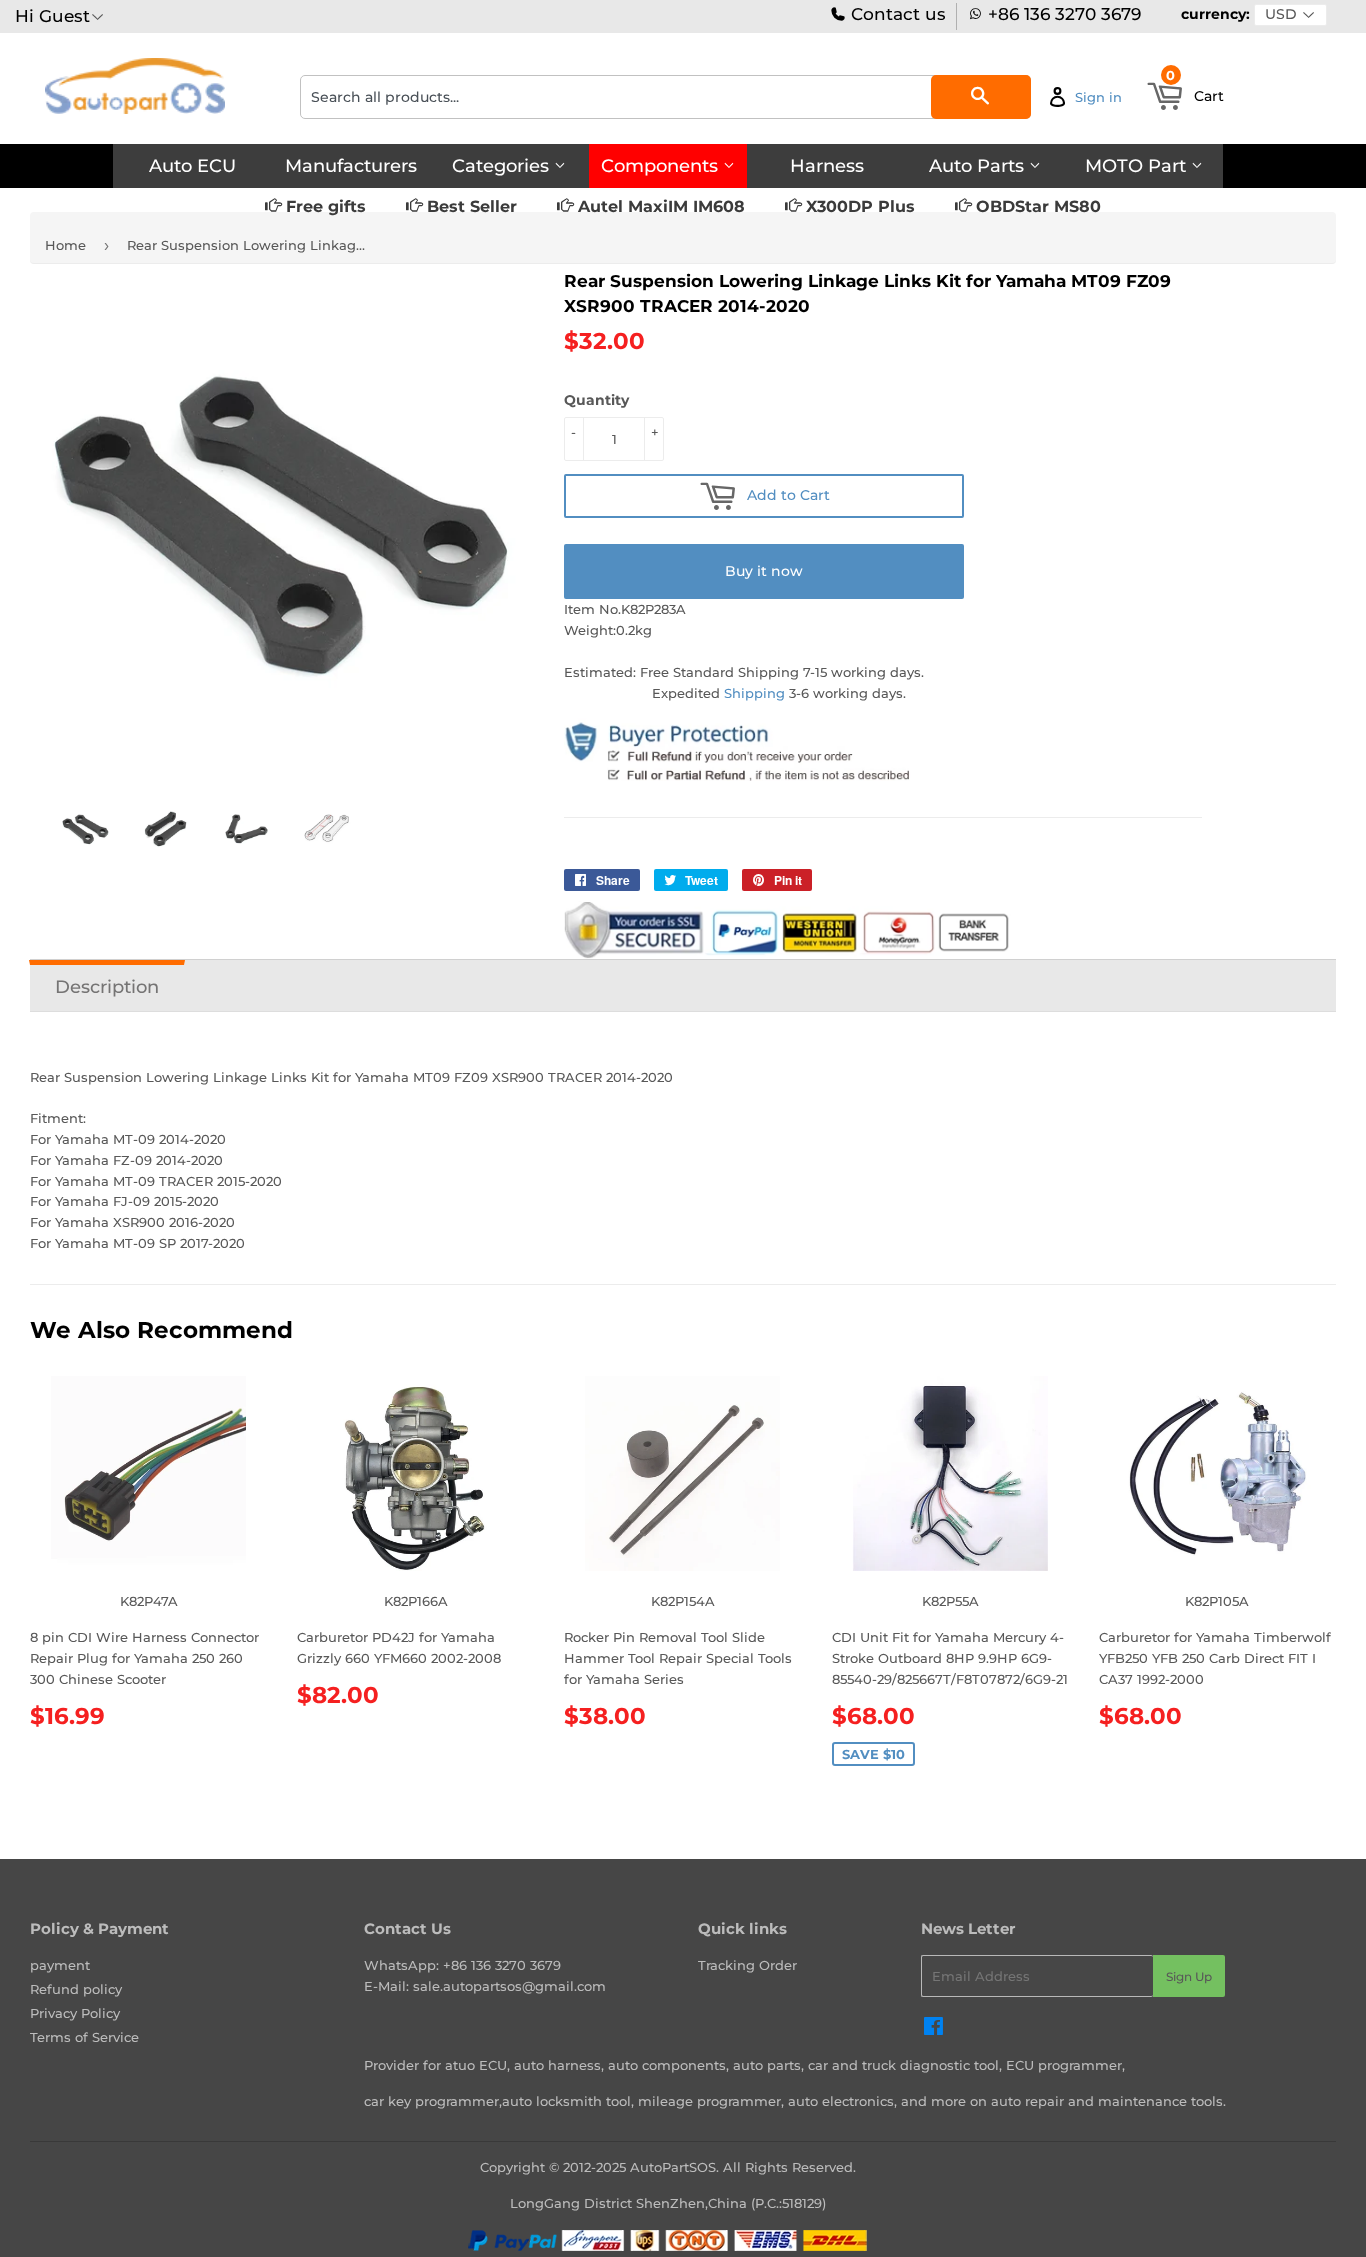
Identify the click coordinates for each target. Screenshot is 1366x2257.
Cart (1195, 90)
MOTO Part (1138, 166)
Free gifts (323, 206)
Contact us (896, 14)
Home (65, 245)
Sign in (1098, 97)
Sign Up (1189, 1976)
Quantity (596, 400)
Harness (827, 166)
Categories (503, 166)
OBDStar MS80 (1036, 206)
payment (60, 1965)
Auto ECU (192, 166)
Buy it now (764, 571)
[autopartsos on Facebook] (933, 2029)
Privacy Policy (75, 2013)
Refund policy (76, 1989)
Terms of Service (84, 2037)
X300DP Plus (858, 206)
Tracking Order (747, 1965)
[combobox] (665, 97)
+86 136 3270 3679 (1064, 14)
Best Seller (469, 206)
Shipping (754, 693)
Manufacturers (351, 166)
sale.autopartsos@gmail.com (509, 1986)
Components (662, 166)
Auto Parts (979, 166)
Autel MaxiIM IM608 (659, 206)
